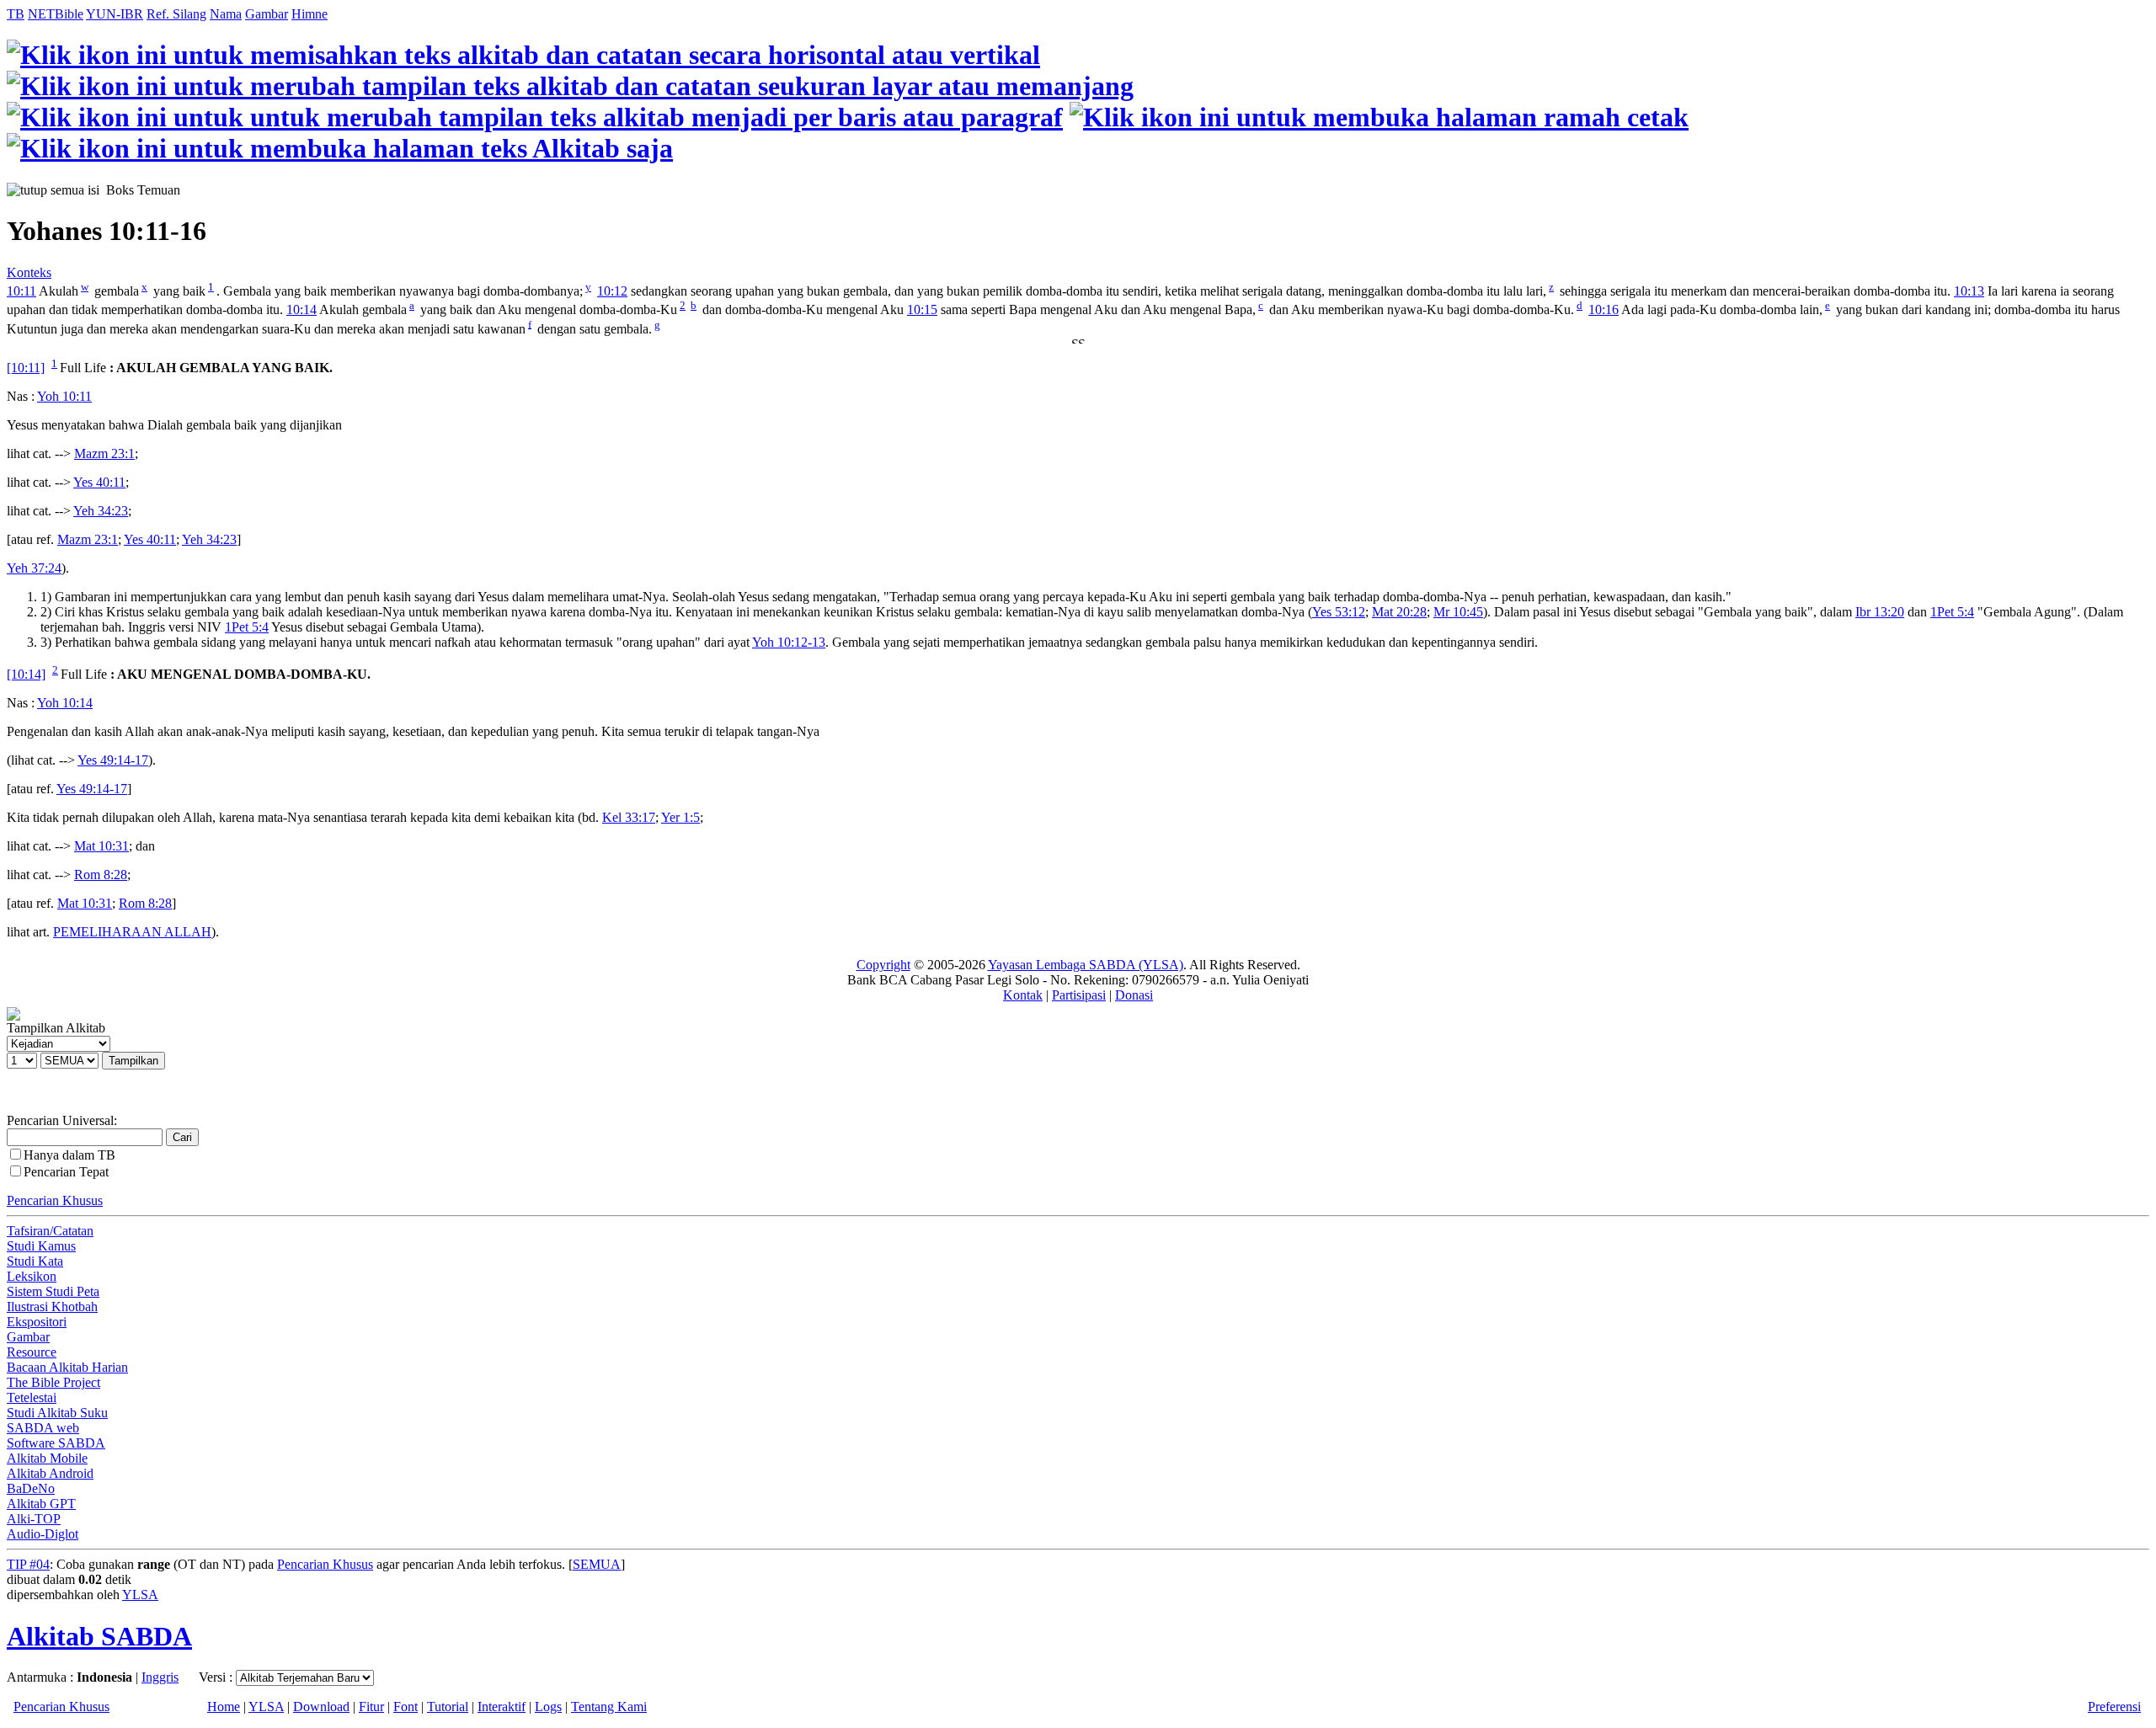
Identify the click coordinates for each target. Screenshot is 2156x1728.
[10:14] (26, 674)
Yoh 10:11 (64, 396)
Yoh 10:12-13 (789, 642)
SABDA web (43, 1428)
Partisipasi (1079, 995)
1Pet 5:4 (1952, 612)
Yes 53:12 (1339, 612)
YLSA (140, 1595)
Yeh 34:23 (101, 511)
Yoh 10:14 (65, 703)
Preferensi (2114, 1707)
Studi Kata (35, 1261)
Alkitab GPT (41, 1504)
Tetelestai (32, 1397)
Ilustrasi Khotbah (52, 1307)
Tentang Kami (609, 1707)
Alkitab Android (50, 1473)
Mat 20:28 (1399, 612)
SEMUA (597, 1564)
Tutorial (448, 1707)
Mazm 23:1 (104, 453)
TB (16, 14)
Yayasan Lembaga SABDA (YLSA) (1086, 965)
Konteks (29, 272)
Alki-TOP (34, 1519)
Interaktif (502, 1707)
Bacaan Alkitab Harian (67, 1367)
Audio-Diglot (43, 1534)
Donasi (1134, 995)
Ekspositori (37, 1322)
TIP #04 (28, 1564)
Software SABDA (56, 1443)
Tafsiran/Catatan (50, 1231)
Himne (310, 14)
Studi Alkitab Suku (57, 1413)
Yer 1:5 (680, 817)
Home (224, 1707)
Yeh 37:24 (34, 568)
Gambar (267, 14)
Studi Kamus (41, 1246)
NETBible (56, 14)
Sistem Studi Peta (53, 1291)
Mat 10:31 (101, 846)
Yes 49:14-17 (113, 760)
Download (321, 1707)
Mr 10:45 (1458, 612)
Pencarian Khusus (55, 1200)
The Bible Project (53, 1382)
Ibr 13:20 (1880, 612)
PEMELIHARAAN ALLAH (132, 932)
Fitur (371, 1707)
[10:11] (26, 368)
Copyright (883, 965)
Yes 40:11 (99, 482)
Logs (548, 1707)
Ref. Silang (176, 14)
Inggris (160, 1677)
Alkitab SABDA (99, 1636)
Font (406, 1707)
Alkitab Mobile (47, 1458)
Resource (32, 1352)
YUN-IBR (115, 14)
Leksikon (32, 1276)
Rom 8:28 (101, 875)
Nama (226, 14)
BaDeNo (31, 1488)
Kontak (1023, 995)
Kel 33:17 (629, 817)
